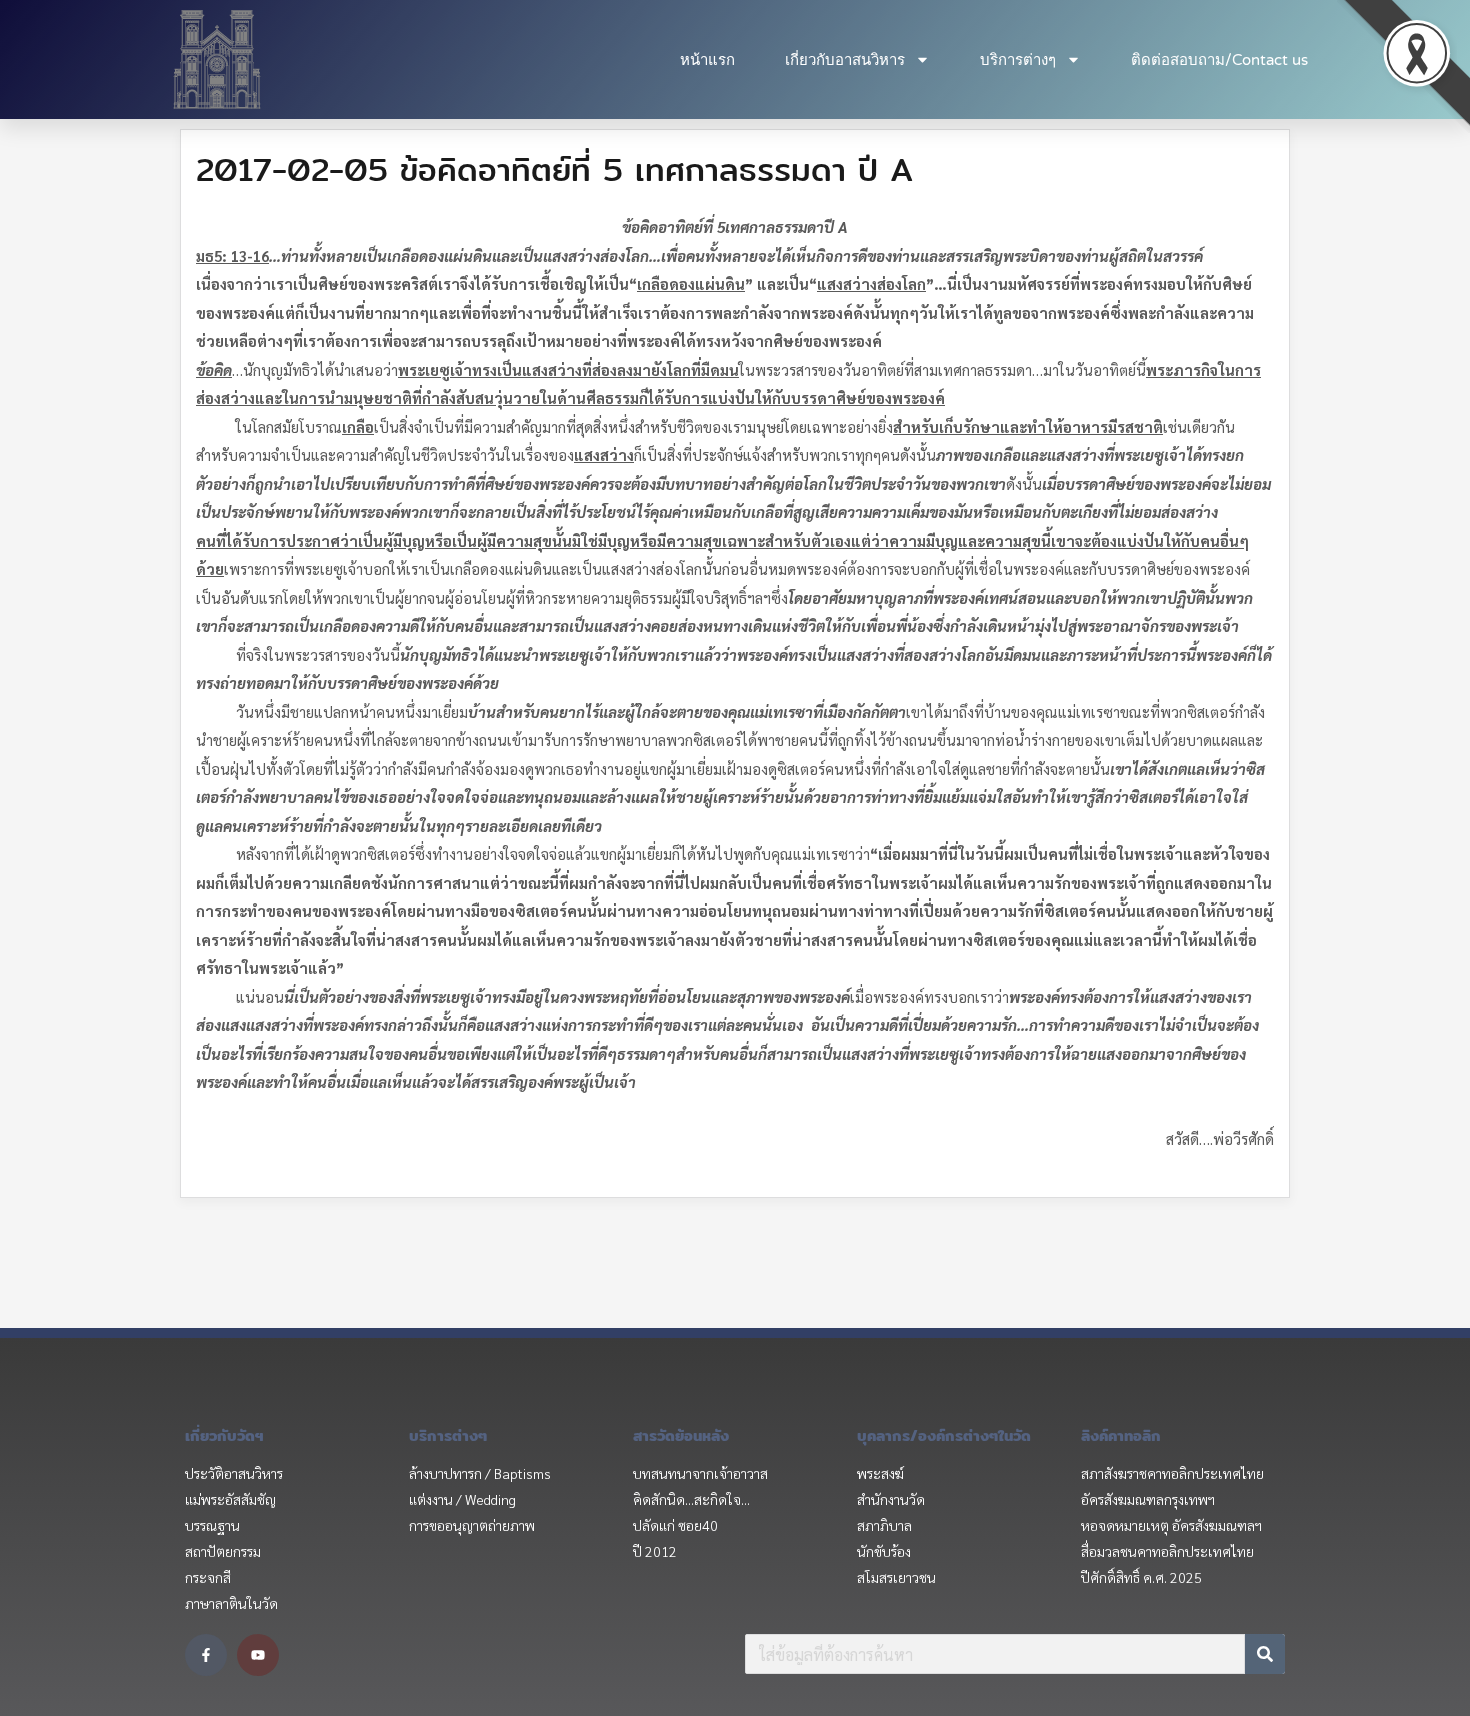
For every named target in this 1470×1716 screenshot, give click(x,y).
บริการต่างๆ (1018, 60)
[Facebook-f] (206, 1655)
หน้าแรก (707, 60)
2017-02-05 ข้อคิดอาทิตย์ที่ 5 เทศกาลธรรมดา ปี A (554, 169)
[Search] (1265, 1654)
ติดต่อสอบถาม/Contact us (1219, 60)
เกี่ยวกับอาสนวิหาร (845, 60)
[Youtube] (258, 1655)
